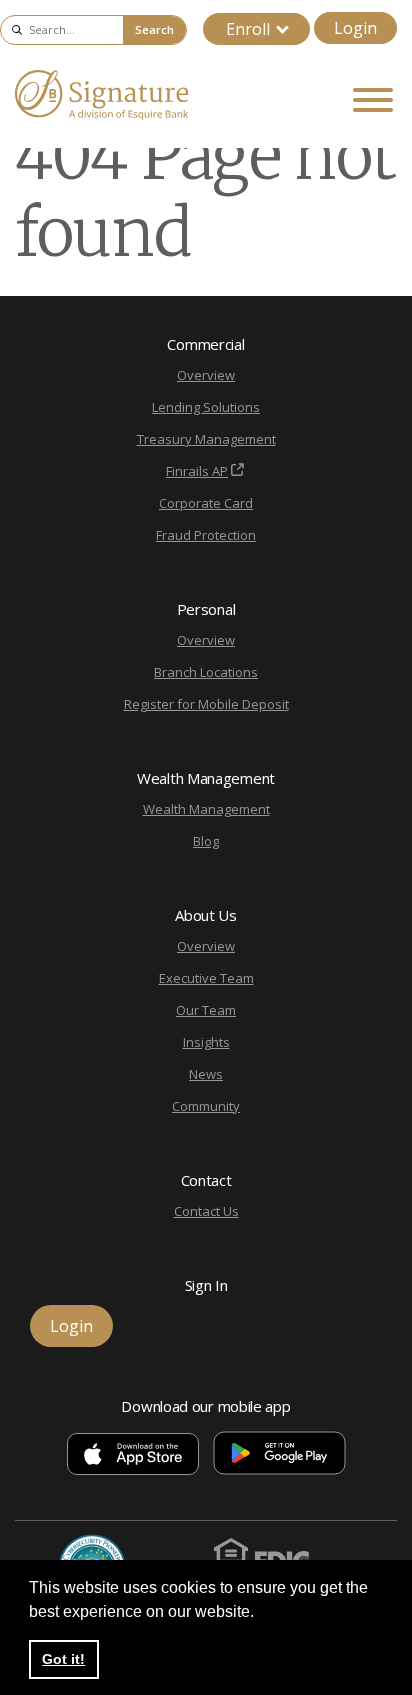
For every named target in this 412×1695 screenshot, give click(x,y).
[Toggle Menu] (373, 100)
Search (154, 29)
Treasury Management (206, 439)
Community (206, 1106)
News (206, 1074)
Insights (206, 1042)
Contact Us (206, 1211)
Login (355, 28)
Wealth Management (206, 809)
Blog (206, 841)
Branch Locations (206, 672)
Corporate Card (206, 503)
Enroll (248, 29)
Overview (206, 375)
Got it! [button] (63, 1659)
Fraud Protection (206, 535)
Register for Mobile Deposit (206, 704)
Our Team (206, 1010)
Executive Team (206, 978)
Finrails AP (197, 471)
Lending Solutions (206, 407)
